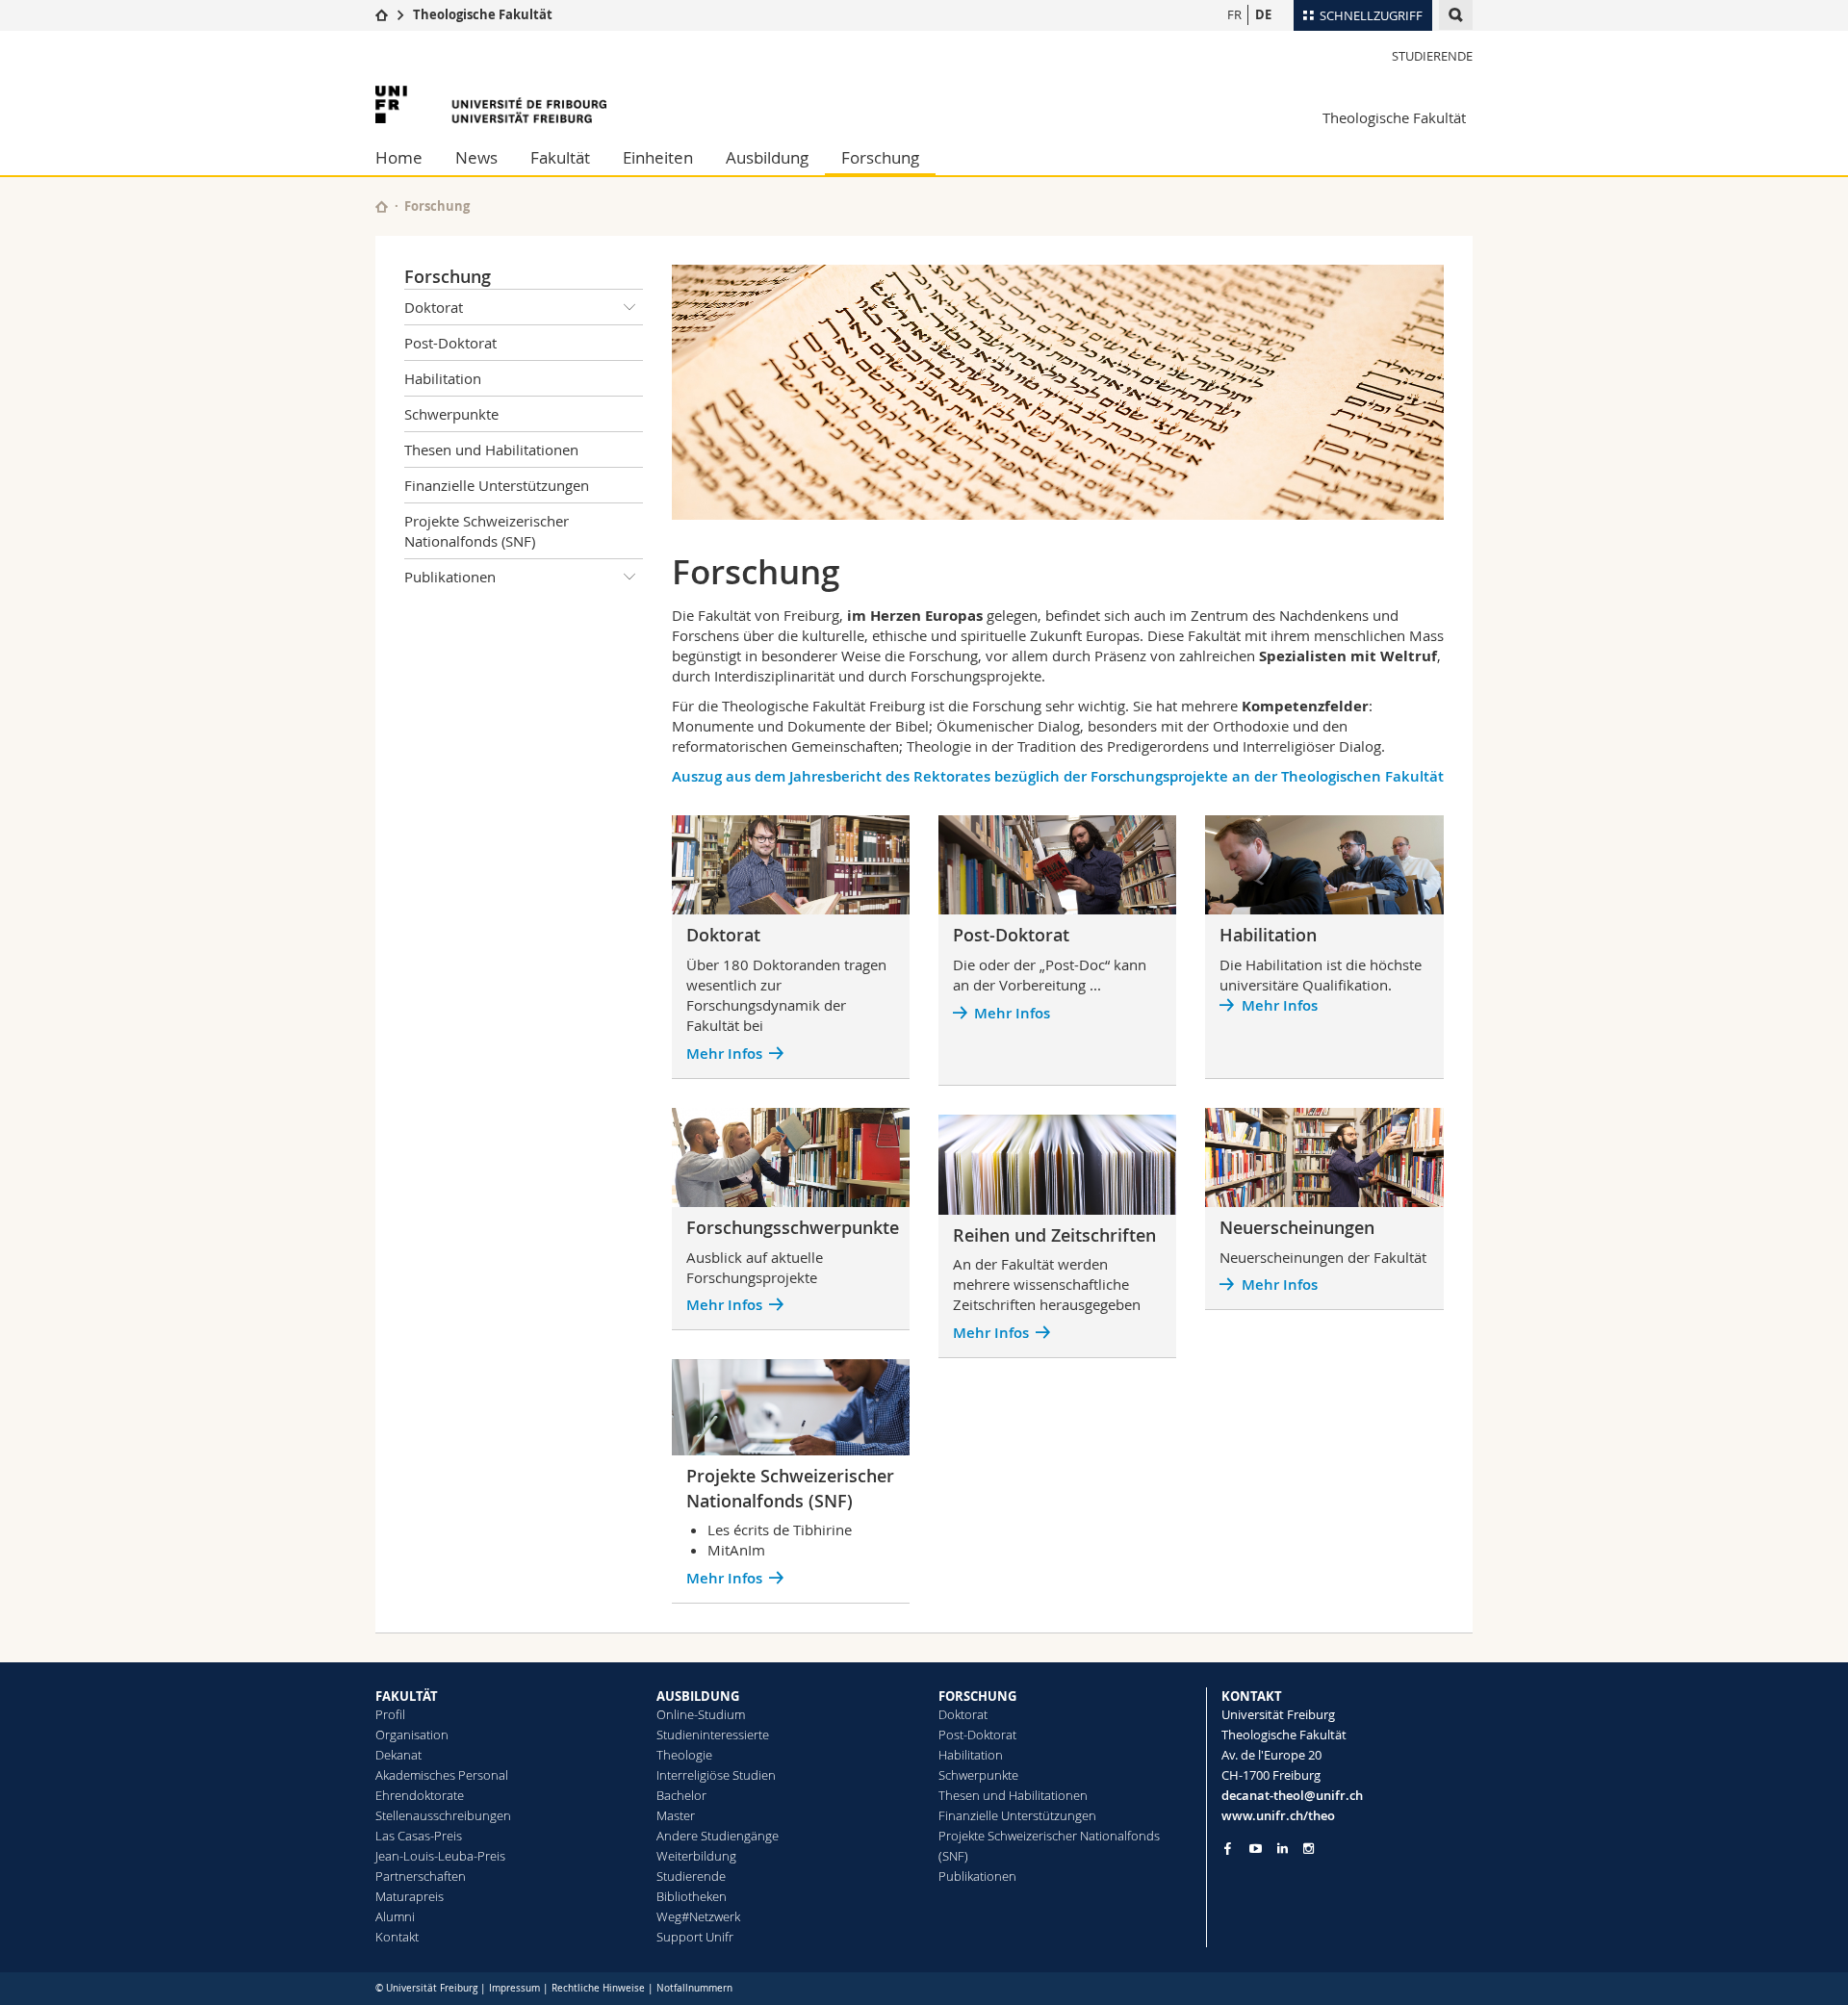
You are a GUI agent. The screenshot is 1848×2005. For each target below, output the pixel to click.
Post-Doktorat (450, 343)
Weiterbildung (696, 1856)
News (476, 157)
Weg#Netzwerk (698, 1916)
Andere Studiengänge (718, 1836)
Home (399, 157)
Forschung (880, 157)
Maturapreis (410, 1896)
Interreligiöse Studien (716, 1775)
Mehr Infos (724, 1305)
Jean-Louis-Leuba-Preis (440, 1856)
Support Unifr (695, 1937)
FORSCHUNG (977, 1696)
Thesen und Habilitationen (491, 450)
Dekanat (398, 1755)
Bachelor (681, 1795)
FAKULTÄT (407, 1696)
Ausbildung (767, 157)
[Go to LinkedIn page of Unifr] (1283, 1849)
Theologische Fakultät (483, 14)
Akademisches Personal (442, 1775)
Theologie (684, 1755)
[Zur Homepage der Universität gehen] (491, 104)
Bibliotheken (692, 1896)
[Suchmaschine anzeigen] (1456, 15)
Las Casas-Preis (419, 1836)
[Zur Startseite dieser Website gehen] (382, 206)
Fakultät (560, 157)
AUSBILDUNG (698, 1696)
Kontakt (397, 1937)
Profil (390, 1714)
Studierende (1432, 56)
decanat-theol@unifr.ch (1292, 1795)
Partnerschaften (421, 1876)
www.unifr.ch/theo (1278, 1815)
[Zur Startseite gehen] (382, 14)
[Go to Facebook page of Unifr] (1228, 1848)
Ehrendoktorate (420, 1795)
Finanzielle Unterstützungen (497, 485)
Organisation (412, 1735)
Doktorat (434, 307)
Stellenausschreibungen (443, 1815)
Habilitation (443, 378)
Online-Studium (701, 1714)
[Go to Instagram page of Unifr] (1309, 1849)
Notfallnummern (694, 1988)
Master (676, 1815)
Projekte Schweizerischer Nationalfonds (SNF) (487, 531)
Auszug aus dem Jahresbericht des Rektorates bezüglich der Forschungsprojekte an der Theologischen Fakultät (1058, 776)
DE (1263, 14)
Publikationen (450, 577)
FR (1234, 14)
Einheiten (658, 157)
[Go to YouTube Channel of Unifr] (1256, 1849)
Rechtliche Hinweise (598, 1988)
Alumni (395, 1916)
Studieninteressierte (713, 1735)
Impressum (514, 1988)
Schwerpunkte (451, 414)
